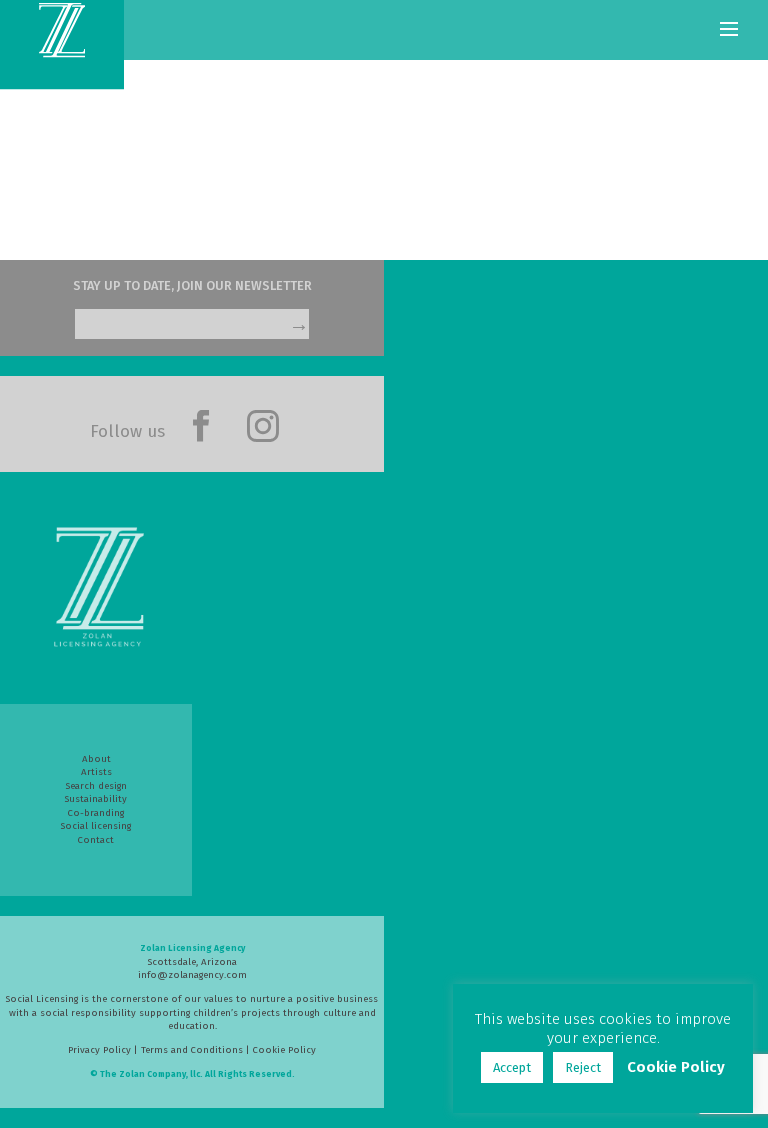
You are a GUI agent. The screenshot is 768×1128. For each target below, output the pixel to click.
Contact (96, 840)
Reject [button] (583, 1067)
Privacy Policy (99, 1050)
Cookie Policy (284, 1050)
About (96, 759)
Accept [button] (512, 1067)
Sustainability (96, 799)
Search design (96, 786)
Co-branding (96, 813)
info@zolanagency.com (192, 975)
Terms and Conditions (192, 1050)
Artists (96, 772)
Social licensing (96, 826)
